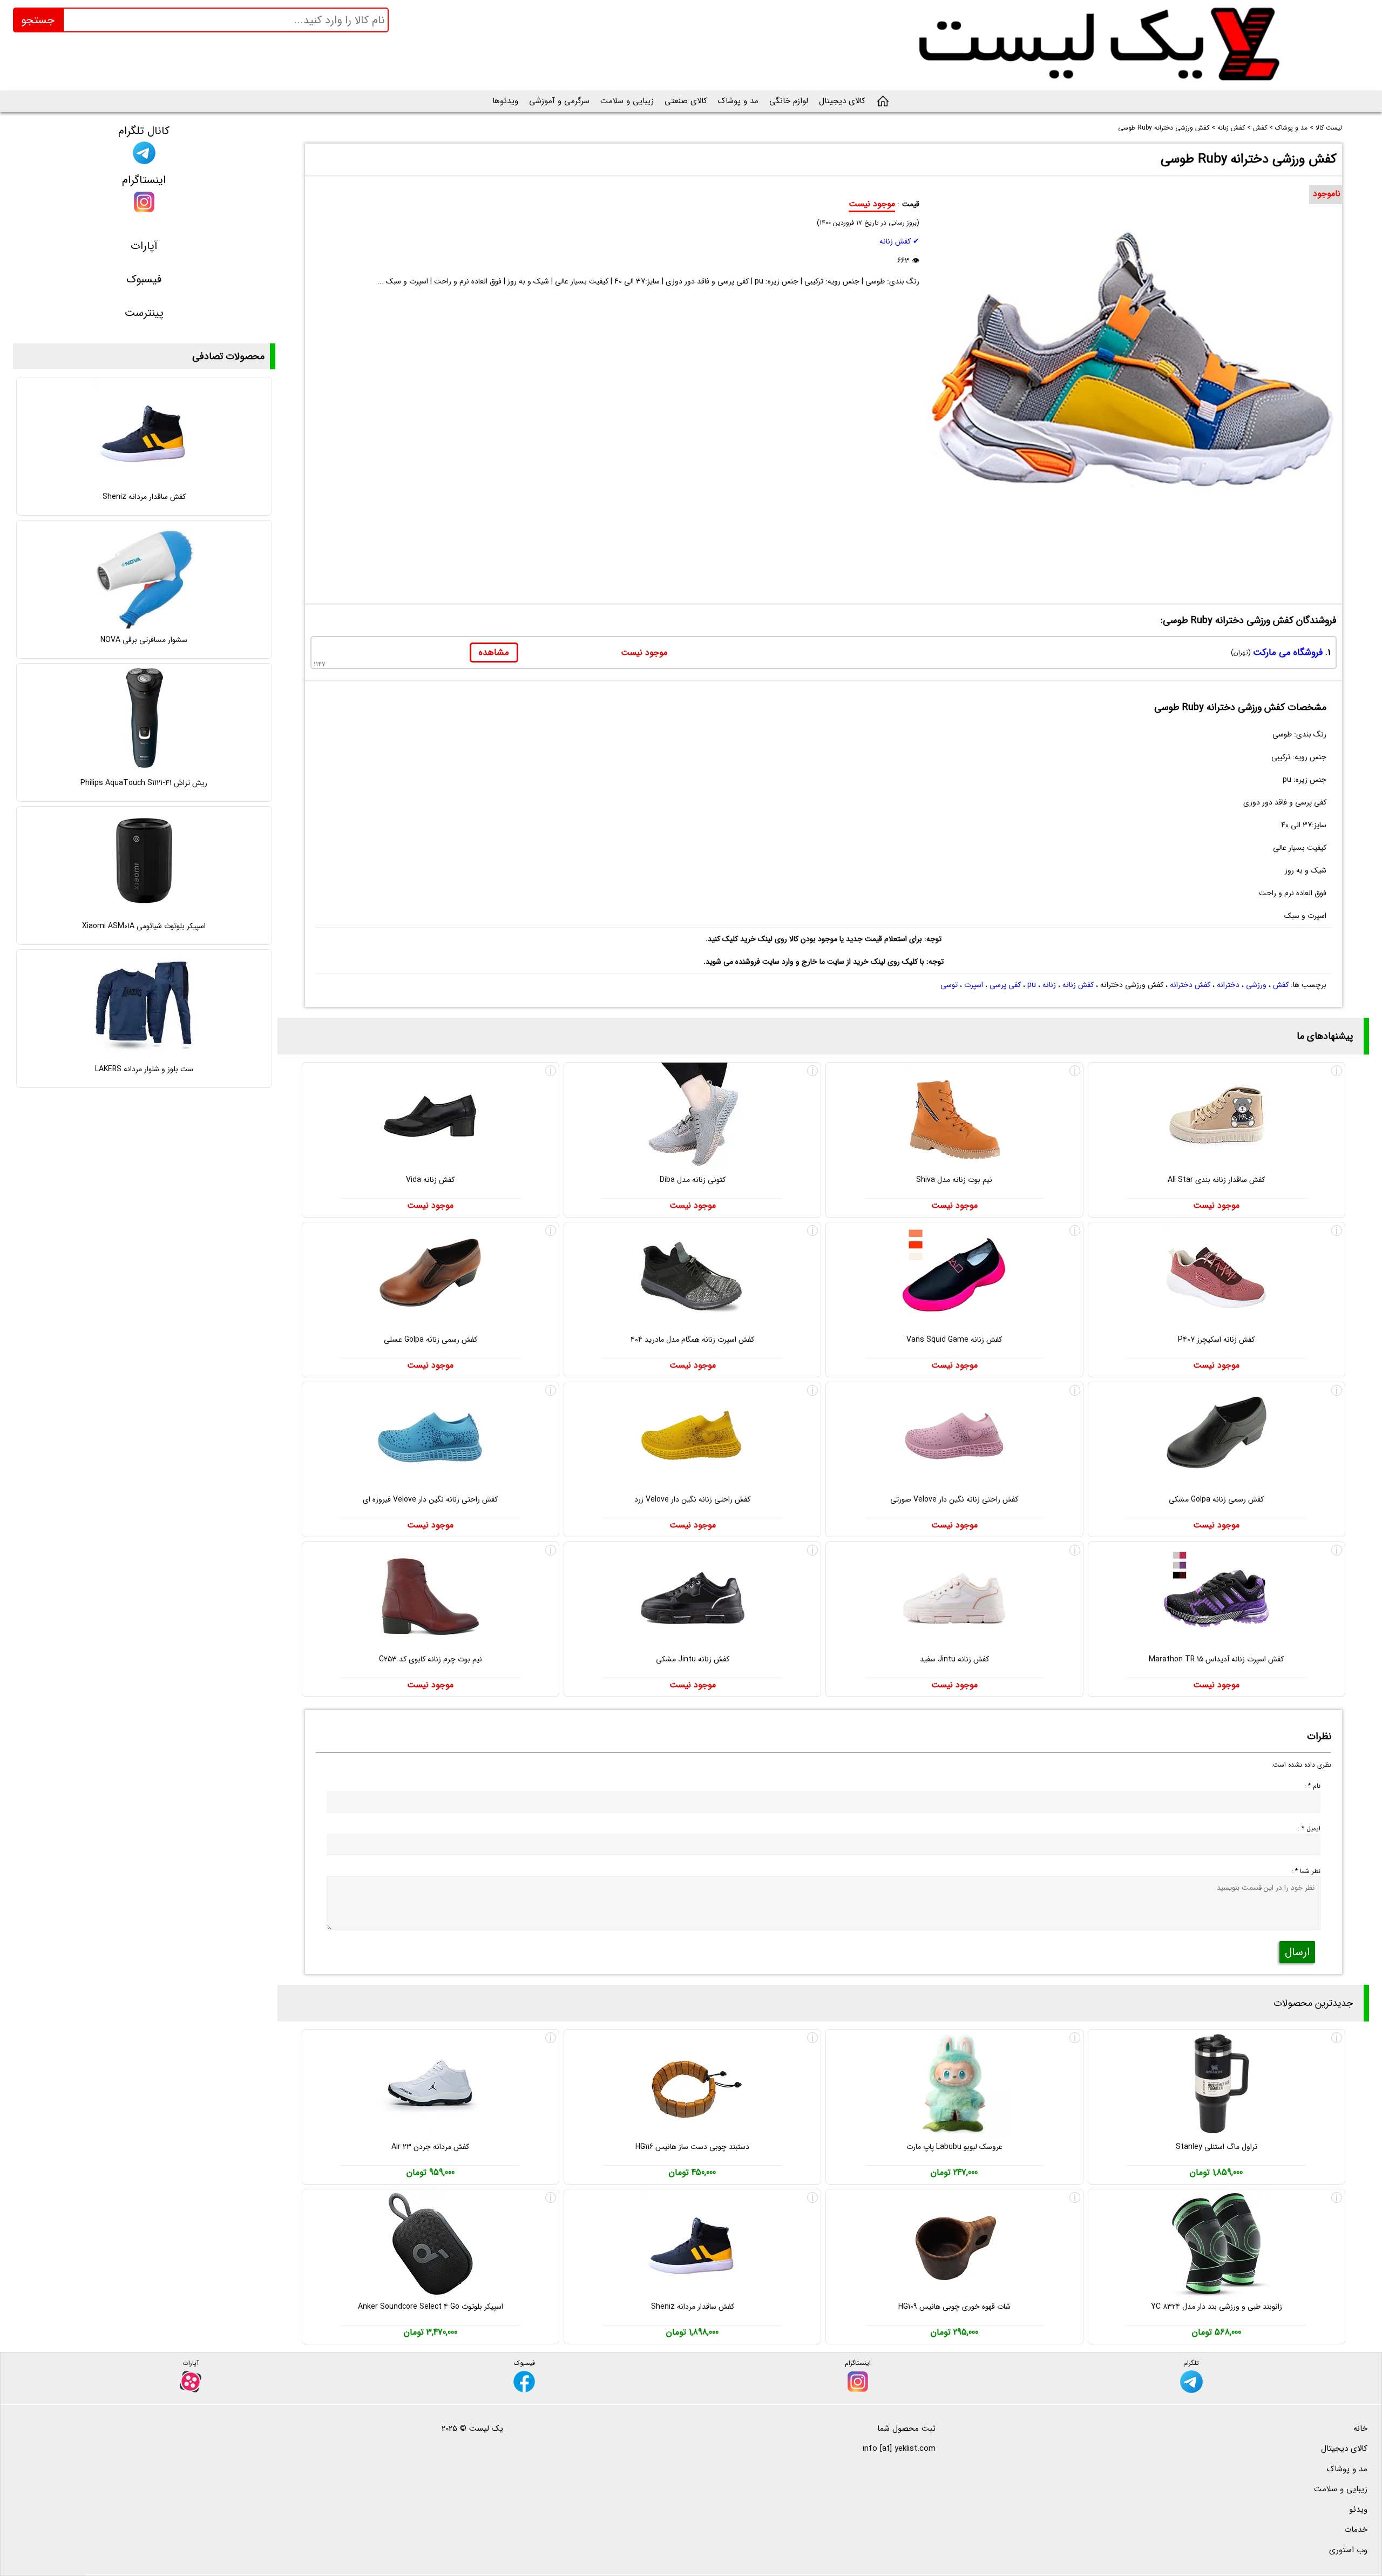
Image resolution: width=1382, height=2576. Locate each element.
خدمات (1356, 2530)
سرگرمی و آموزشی (559, 101)
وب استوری (1348, 2550)
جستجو (38, 20)
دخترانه (1228, 985)
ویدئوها (505, 101)
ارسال (1297, 1952)
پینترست (144, 313)
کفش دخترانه (1190, 985)
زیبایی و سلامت (627, 101)
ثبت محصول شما (906, 2429)
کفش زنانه (1078, 985)
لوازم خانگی (789, 101)
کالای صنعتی (686, 101)
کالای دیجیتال (842, 101)
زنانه (1049, 985)
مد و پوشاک (738, 101)
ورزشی (1256, 985)
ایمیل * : (1309, 1828)
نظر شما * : (1306, 1871)
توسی (949, 985)
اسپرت (974, 985)
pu (1032, 985)
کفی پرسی (1005, 985)
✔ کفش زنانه (899, 241)
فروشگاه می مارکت (1288, 653)
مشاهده (494, 653)
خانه (1360, 2429)
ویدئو (1358, 2510)
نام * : (1312, 1786)
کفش (1281, 985)
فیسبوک (144, 279)
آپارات (144, 246)
